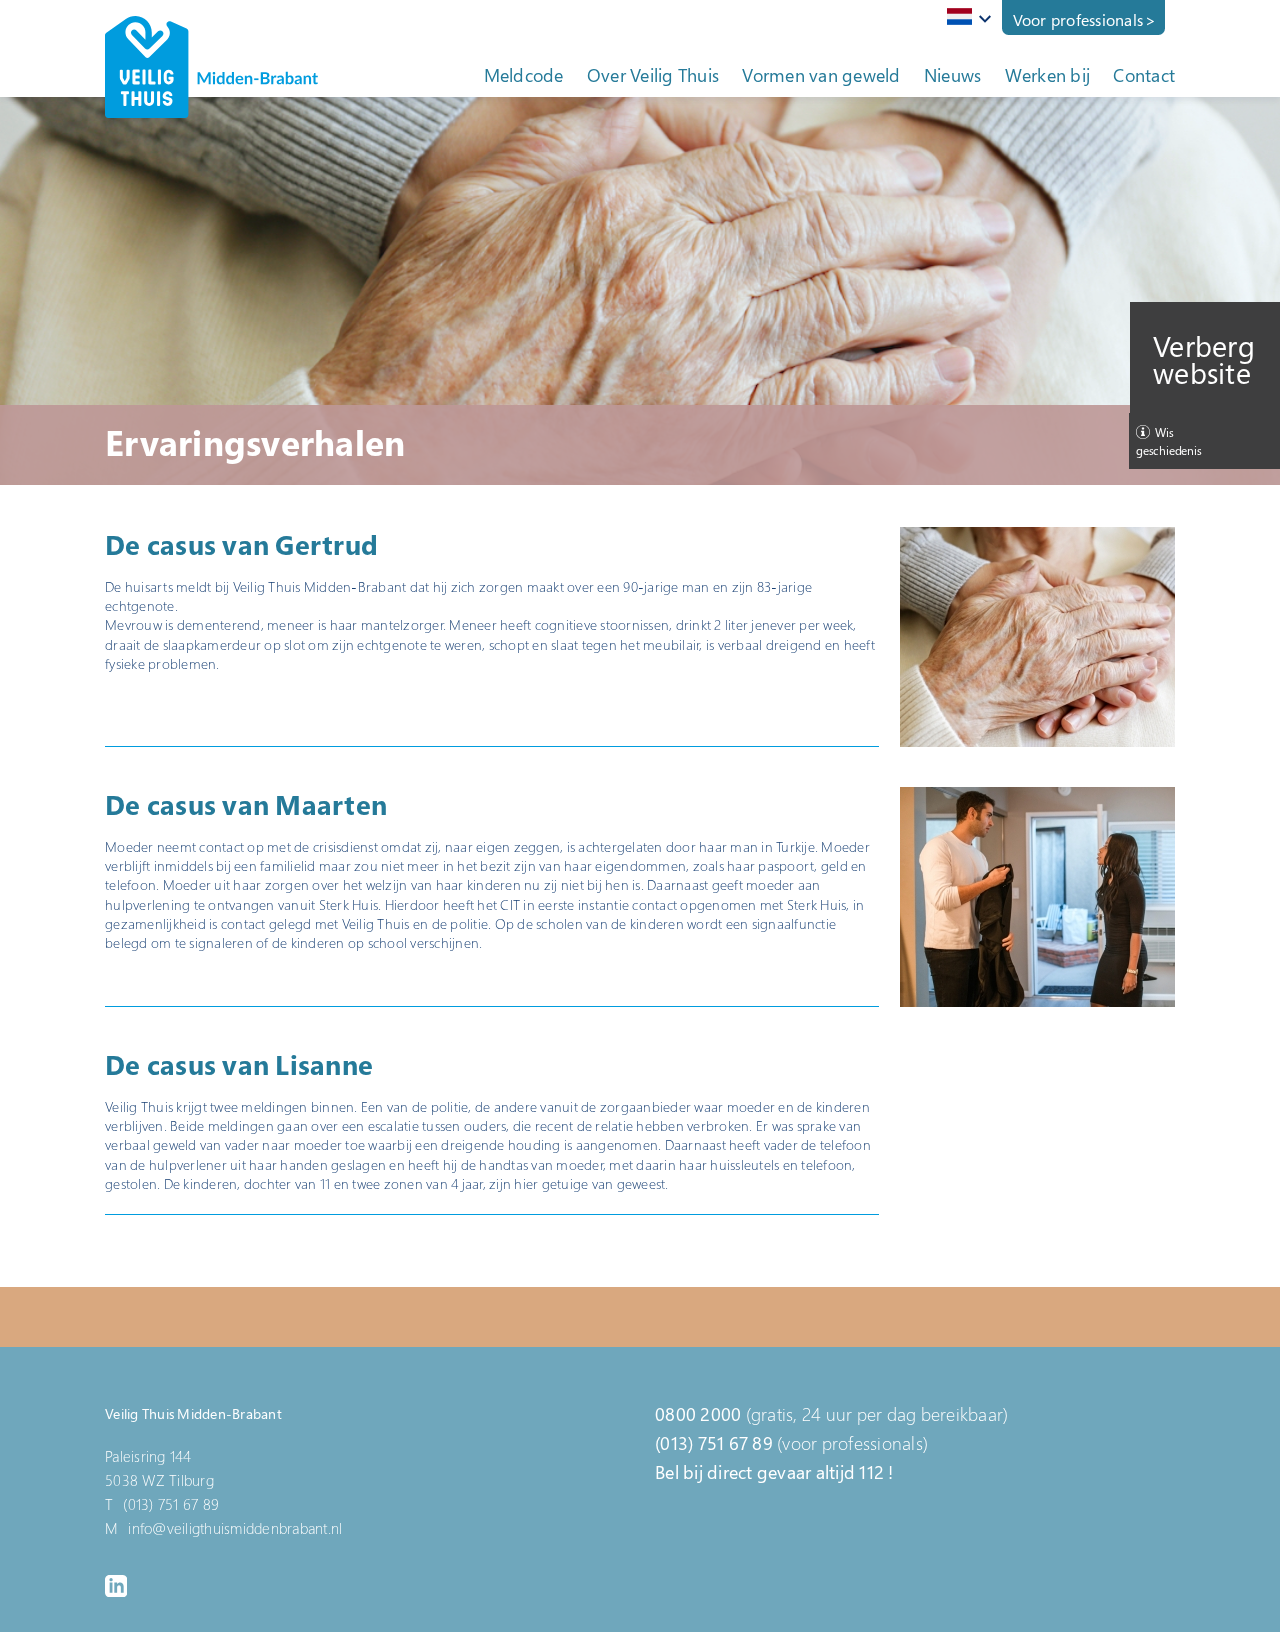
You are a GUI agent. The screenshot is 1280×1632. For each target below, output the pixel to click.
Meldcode (524, 75)
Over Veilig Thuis (653, 75)
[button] (1037, 637)
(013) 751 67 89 (714, 1443)
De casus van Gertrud (241, 544)
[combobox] (965, 18)
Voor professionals (1078, 20)
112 (871, 1472)
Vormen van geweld (821, 75)
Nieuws (953, 75)
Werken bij (1048, 75)
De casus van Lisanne (239, 1064)
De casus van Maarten (246, 804)
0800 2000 (698, 1414)
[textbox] (965, 16)
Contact (1144, 75)
